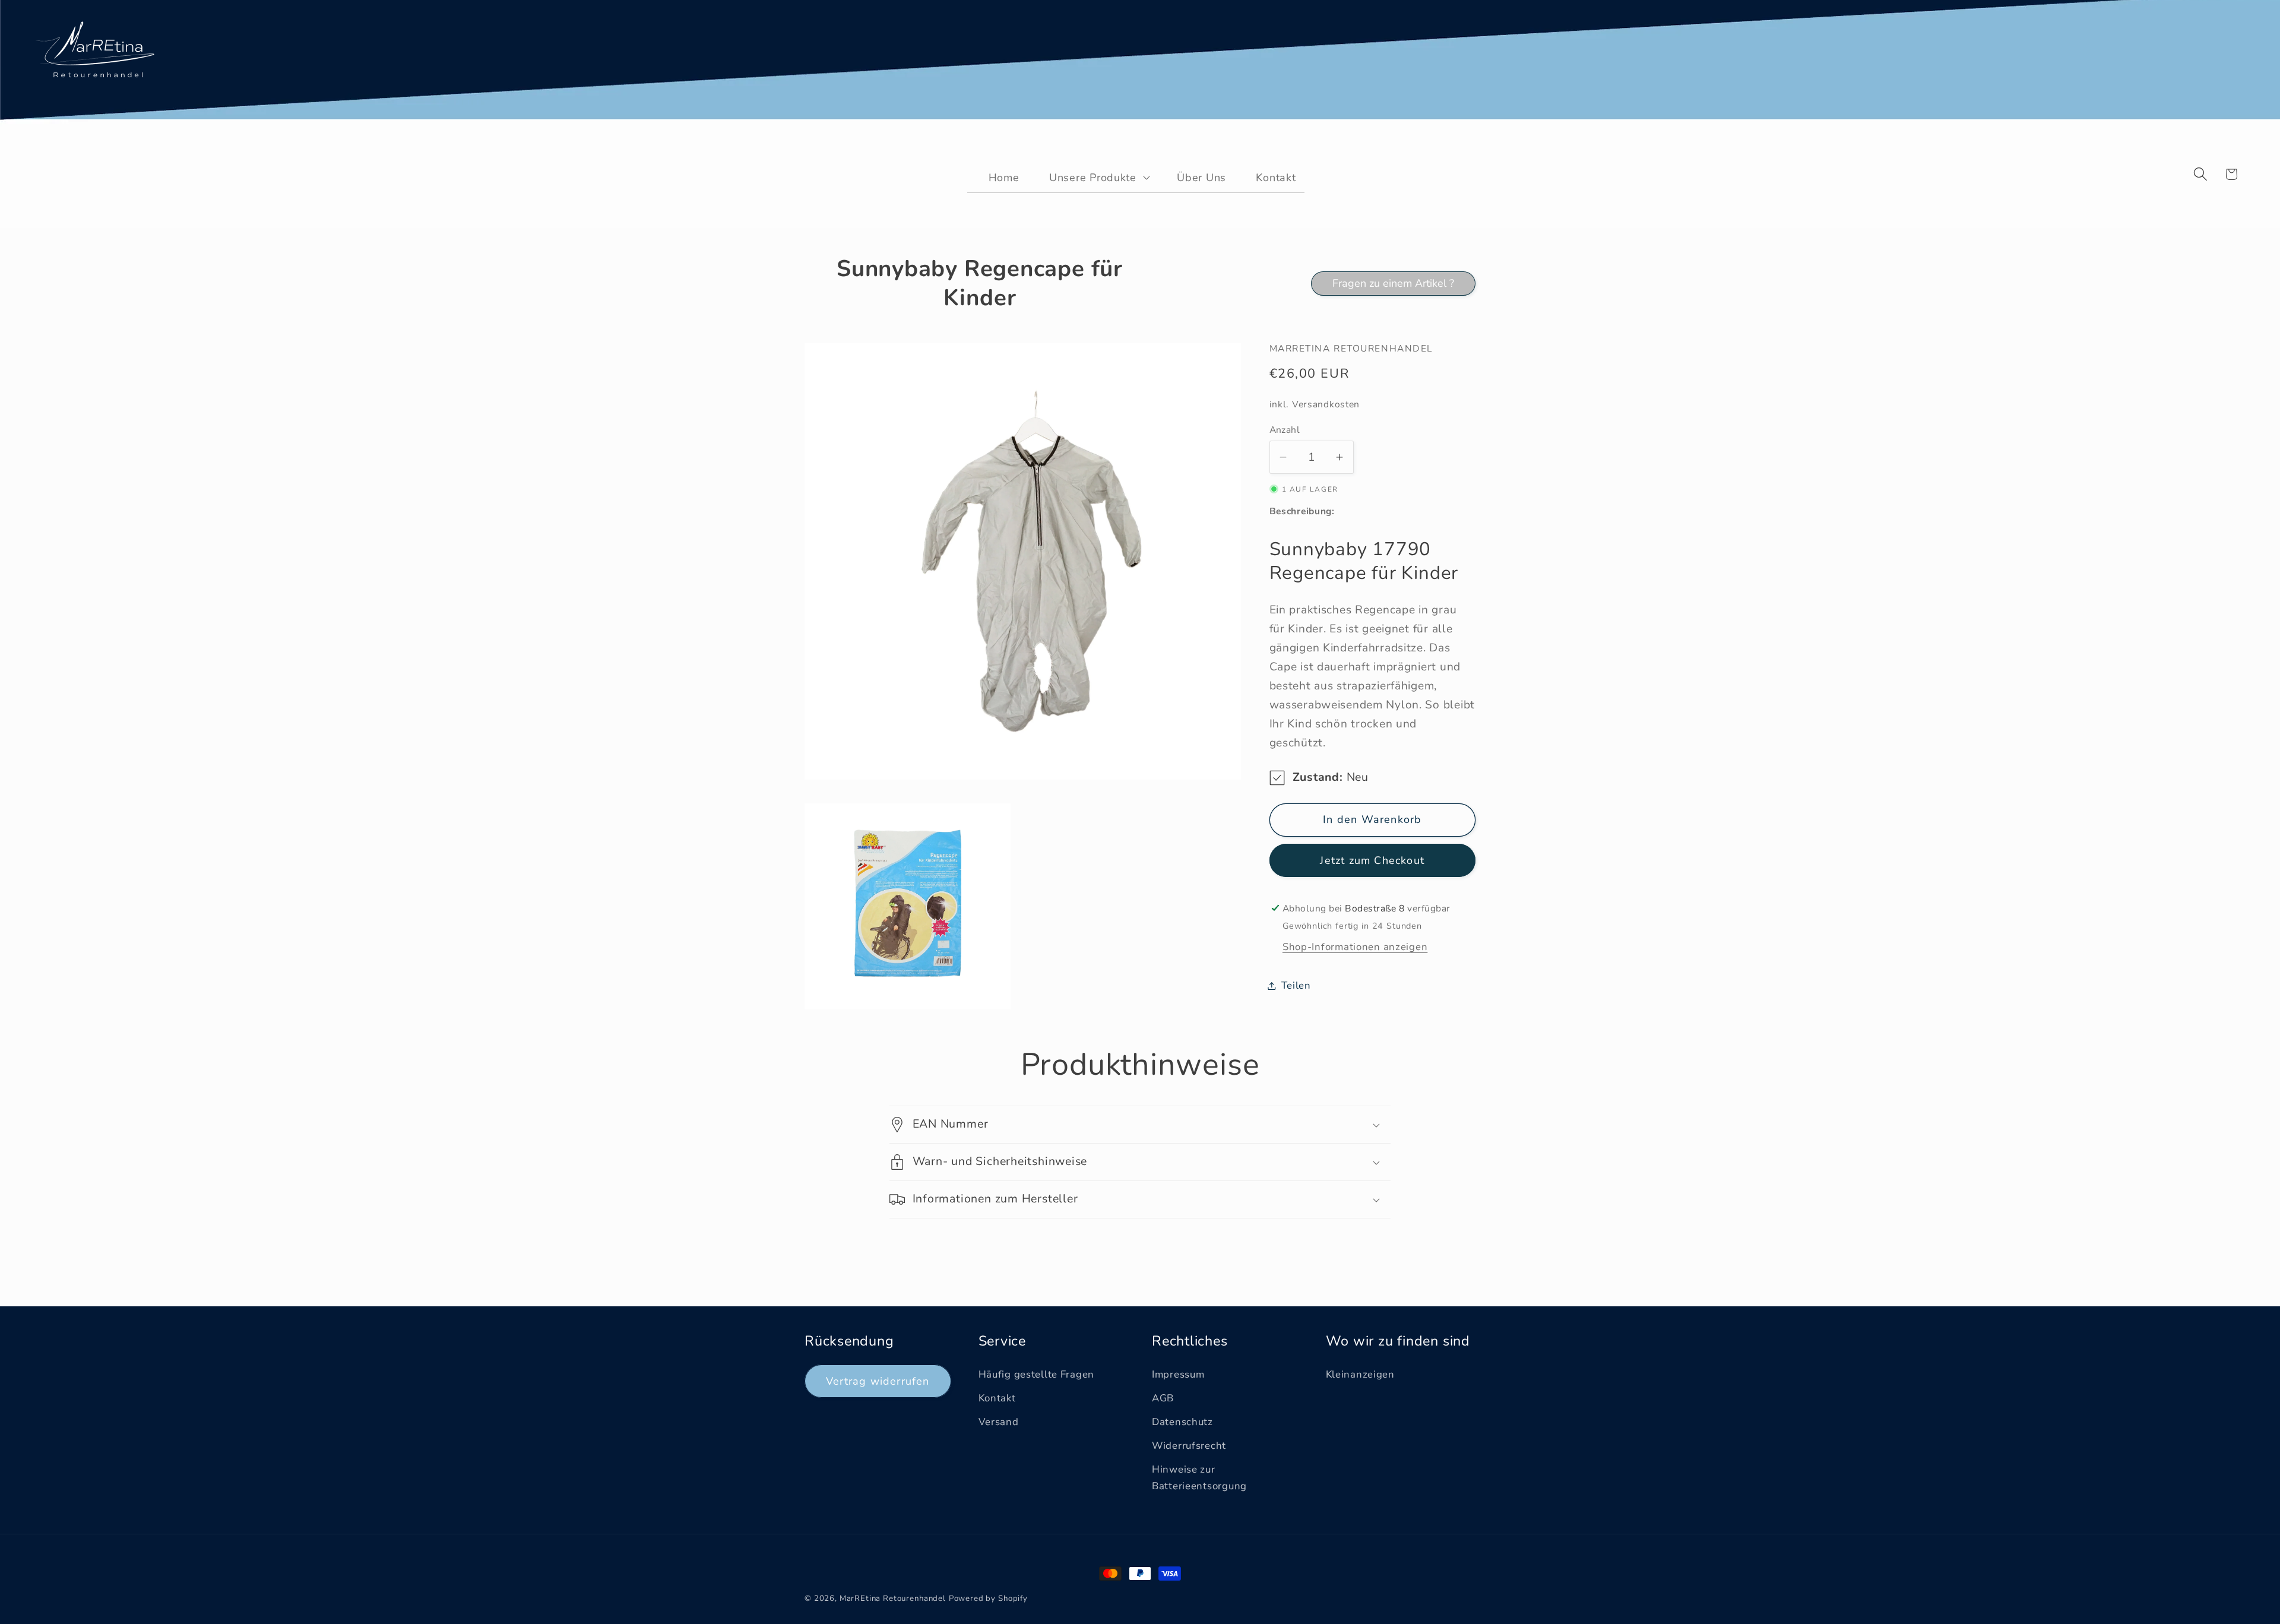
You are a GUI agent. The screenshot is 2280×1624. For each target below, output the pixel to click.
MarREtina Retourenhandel (893, 1598)
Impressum (1178, 1374)
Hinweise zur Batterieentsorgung (1199, 1478)
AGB (1163, 1398)
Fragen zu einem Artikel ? (1393, 283)
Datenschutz (1182, 1422)
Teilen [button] (1296, 985)
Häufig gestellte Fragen (1037, 1374)
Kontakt (997, 1398)
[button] (1092, 177)
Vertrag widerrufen (878, 1381)
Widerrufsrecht (1189, 1446)
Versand (999, 1422)
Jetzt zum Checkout (1372, 860)
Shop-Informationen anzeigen (1355, 947)
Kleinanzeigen (1360, 1374)
